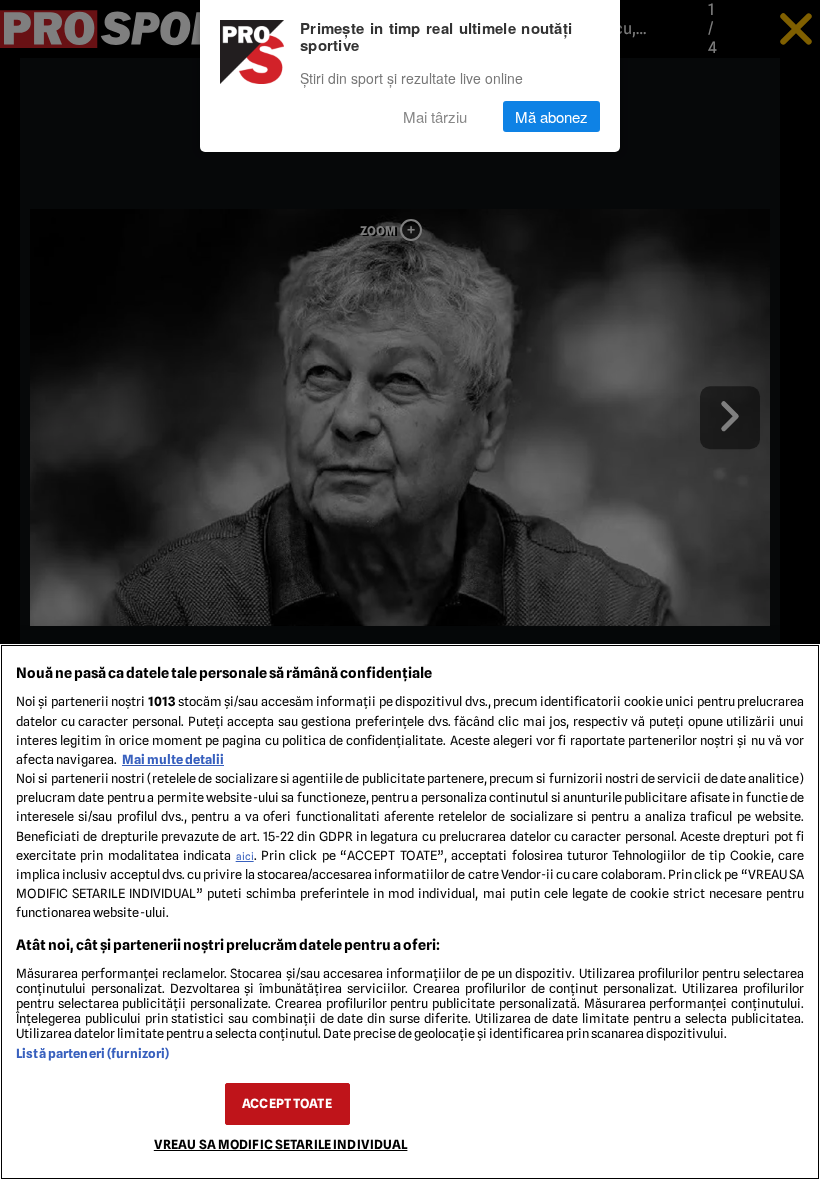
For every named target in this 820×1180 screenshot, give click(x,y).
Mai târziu (435, 116)
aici (245, 856)
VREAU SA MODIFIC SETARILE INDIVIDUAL (281, 1144)
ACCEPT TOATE (287, 1103)
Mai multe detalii (173, 759)
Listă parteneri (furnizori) (92, 1053)
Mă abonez (551, 116)
